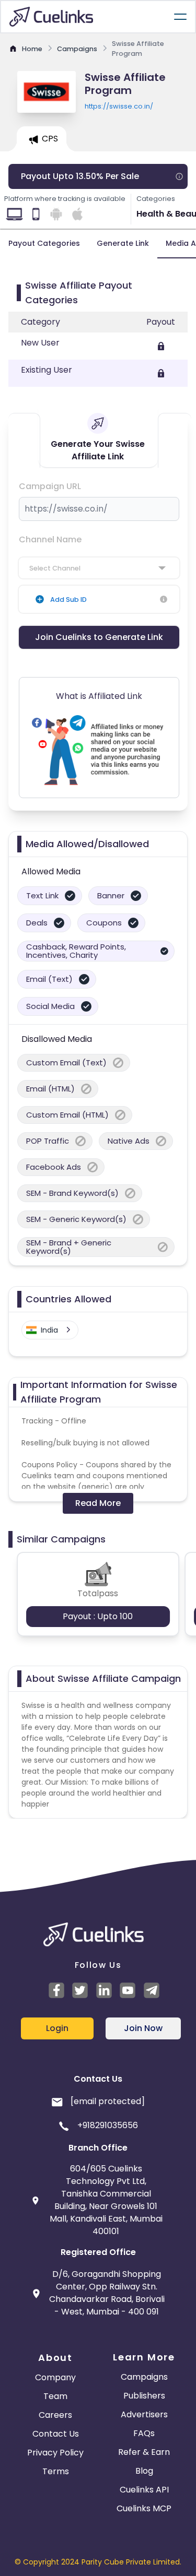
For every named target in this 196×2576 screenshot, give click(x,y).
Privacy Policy (55, 2453)
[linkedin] (106, 1990)
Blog (144, 2471)
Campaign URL (50, 486)
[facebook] (58, 1990)
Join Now (143, 2028)
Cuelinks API (144, 2490)
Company (55, 2377)
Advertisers (144, 2414)
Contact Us (56, 2434)
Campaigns (144, 2377)
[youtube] (129, 1990)
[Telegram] (153, 1990)
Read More (98, 1503)
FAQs (144, 2433)
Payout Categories (44, 243)
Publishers (144, 2396)
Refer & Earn (144, 2452)
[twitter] (82, 1990)
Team (55, 2396)
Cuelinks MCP (144, 2508)
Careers (55, 2415)
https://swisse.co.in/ (119, 106)
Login (57, 2028)
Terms (56, 2471)
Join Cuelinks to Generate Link (99, 637)
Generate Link (123, 243)
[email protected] (108, 2101)
